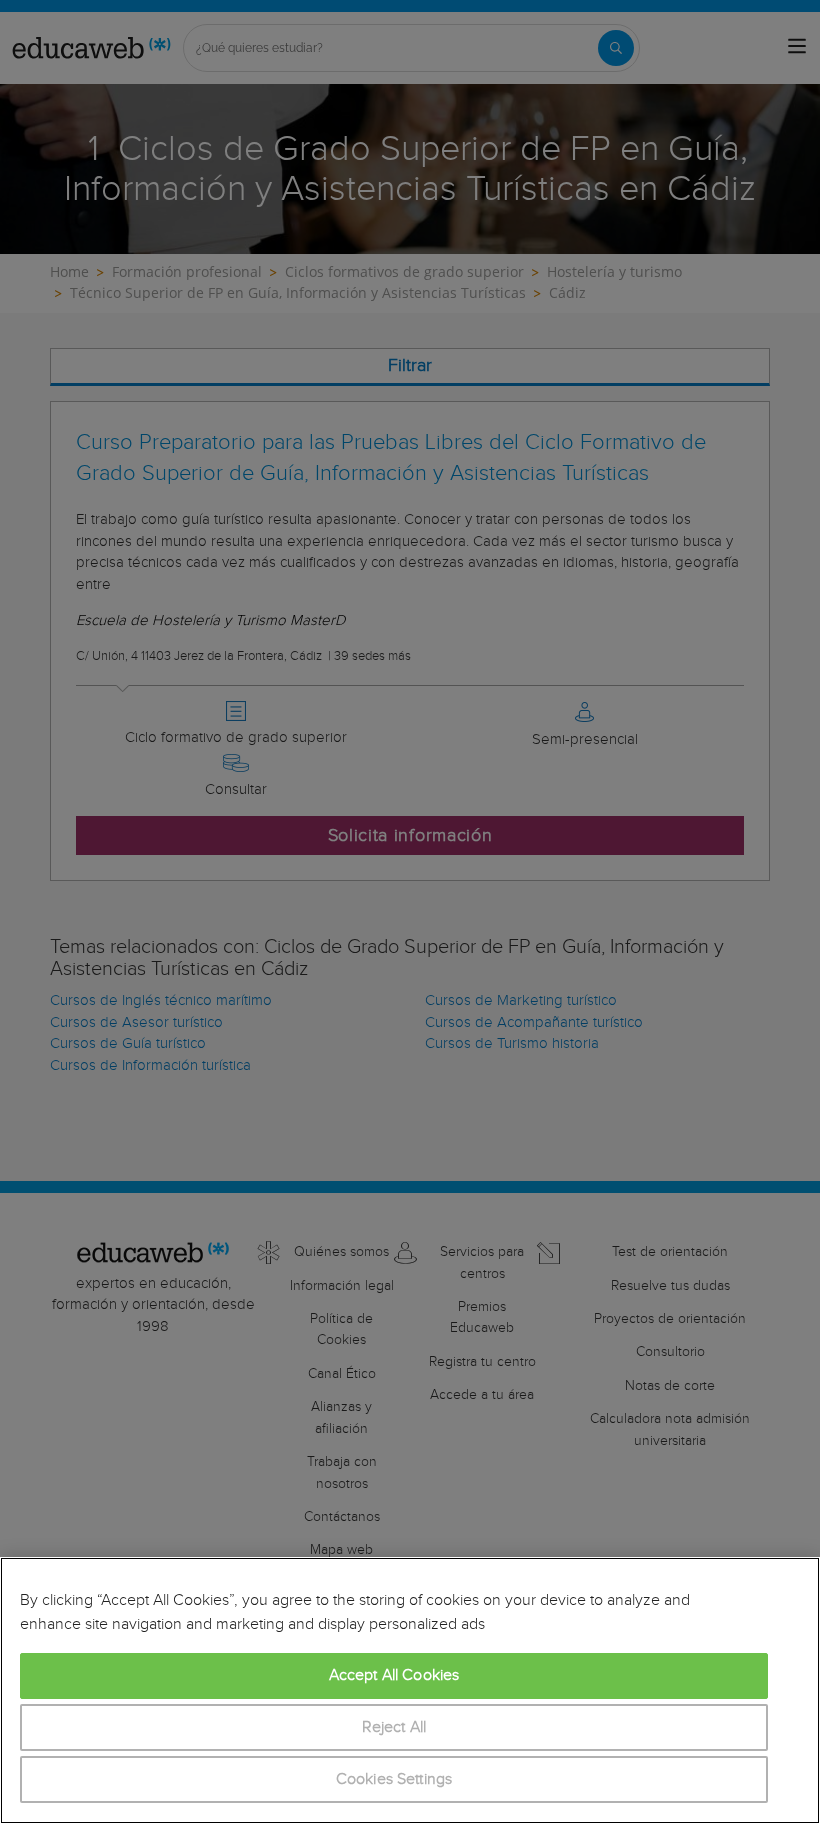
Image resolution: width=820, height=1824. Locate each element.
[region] (410, 1690)
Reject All (394, 1727)
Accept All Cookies (394, 1675)
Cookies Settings (394, 1779)
